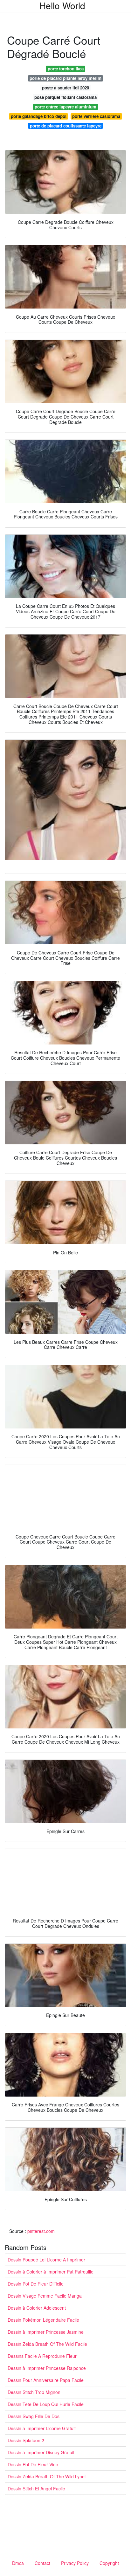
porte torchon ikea (66, 69)
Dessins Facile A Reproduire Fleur (42, 2356)
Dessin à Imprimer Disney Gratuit (41, 2452)
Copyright (109, 2563)
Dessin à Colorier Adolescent (37, 2308)
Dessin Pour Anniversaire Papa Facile (46, 2380)
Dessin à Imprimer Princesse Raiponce (47, 2368)
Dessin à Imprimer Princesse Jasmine (46, 2332)
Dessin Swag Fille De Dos (34, 2416)
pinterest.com (41, 2231)
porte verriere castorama (96, 116)
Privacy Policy (75, 2563)
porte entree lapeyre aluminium (65, 107)
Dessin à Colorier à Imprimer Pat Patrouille (51, 2272)
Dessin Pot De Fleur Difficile (36, 2284)
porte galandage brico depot (39, 116)
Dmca (18, 2563)
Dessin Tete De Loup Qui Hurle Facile (46, 2404)
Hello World (62, 5)
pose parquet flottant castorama (65, 97)
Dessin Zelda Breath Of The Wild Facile (47, 2344)
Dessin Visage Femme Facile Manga (45, 2296)
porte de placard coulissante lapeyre (66, 126)
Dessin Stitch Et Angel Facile (36, 2488)
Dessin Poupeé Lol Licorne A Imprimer (46, 2260)
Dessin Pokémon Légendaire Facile (43, 2320)
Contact (42, 2563)
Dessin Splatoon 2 (26, 2440)
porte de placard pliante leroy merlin (65, 78)
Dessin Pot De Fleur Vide (33, 2464)
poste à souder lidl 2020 (65, 88)
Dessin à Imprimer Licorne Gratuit (42, 2428)
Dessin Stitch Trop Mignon (34, 2392)
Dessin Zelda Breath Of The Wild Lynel (47, 2476)
